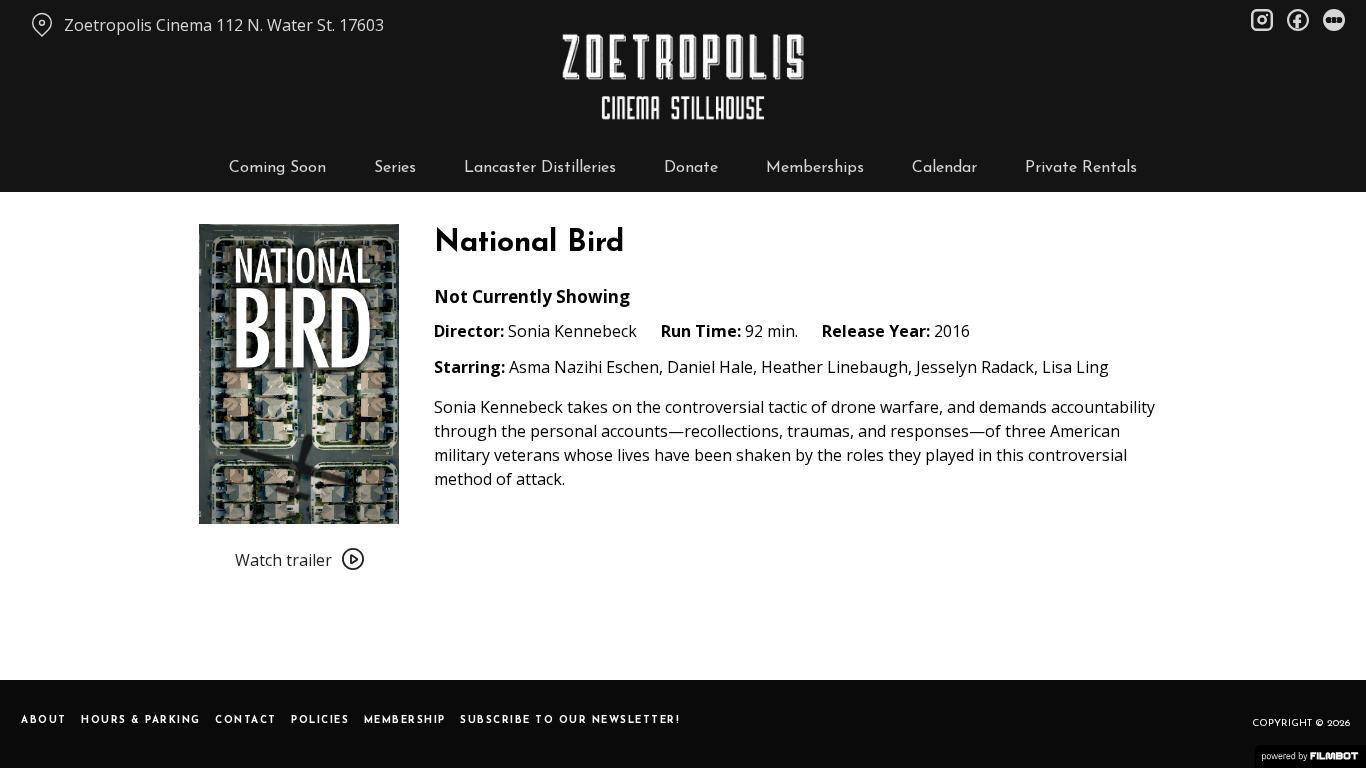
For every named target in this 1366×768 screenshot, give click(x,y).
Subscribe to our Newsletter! (570, 720)
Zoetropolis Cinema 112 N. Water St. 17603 (224, 25)
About (44, 720)
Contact (246, 720)
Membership (405, 720)
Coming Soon (277, 168)
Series (395, 168)
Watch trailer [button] (283, 560)
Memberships (815, 168)
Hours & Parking (141, 720)
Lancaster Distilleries (540, 168)
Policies (320, 720)
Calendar (944, 168)
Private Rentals (1081, 168)
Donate (691, 168)
